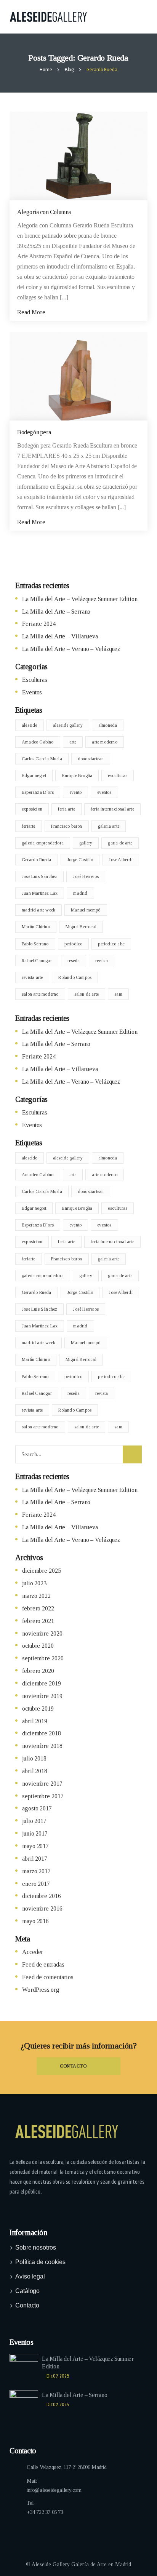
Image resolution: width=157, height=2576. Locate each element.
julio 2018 (34, 1758)
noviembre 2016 (42, 1908)
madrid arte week (38, 910)
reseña (74, 961)
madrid (80, 893)
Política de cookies (40, 2262)
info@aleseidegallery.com (54, 2490)
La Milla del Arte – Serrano (56, 612)
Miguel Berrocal (81, 927)
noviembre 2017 (42, 1784)
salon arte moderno (40, 994)
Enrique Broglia (77, 776)
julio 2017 (34, 1821)
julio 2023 (34, 1583)
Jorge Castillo (80, 860)
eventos (104, 792)
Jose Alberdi (120, 860)
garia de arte (120, 843)
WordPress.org (41, 1990)
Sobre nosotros (36, 2247)
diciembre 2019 (42, 1683)
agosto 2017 (37, 1808)
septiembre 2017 (43, 1796)
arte (73, 742)
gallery (86, 843)
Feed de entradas (43, 1964)
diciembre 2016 (42, 1896)
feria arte (66, 809)
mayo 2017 (35, 1846)
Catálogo (27, 2291)
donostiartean (91, 759)
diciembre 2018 (42, 1733)
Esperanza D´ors (38, 792)
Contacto (27, 2305)
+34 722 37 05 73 (45, 2512)
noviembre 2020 (42, 1633)
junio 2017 (35, 1833)
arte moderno (104, 742)
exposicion (32, 809)
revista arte (32, 977)
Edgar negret (34, 776)
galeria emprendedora (43, 843)
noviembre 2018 (42, 1746)
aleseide (30, 725)
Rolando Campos (75, 977)
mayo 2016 (35, 1921)
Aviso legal (30, 2276)
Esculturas (35, 680)
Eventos (32, 692)
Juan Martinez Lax (40, 893)
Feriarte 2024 (39, 624)
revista (102, 961)
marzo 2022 (36, 1596)
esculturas (118, 776)
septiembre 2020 (43, 1658)
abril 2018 (35, 1771)
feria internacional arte (112, 809)
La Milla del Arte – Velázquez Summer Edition (80, 599)
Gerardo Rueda (37, 860)
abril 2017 (35, 1859)
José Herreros (86, 876)
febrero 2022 (38, 1608)
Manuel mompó (86, 910)
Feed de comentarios (48, 1977)
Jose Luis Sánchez (39, 876)
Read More (32, 312)
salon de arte (87, 994)
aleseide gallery (68, 725)
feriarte (29, 826)
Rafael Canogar (37, 961)
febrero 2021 (38, 1621)
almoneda (108, 725)
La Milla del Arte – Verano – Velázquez (71, 649)
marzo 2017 (36, 1871)
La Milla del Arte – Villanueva (60, 636)
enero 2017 (36, 1884)
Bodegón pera (34, 432)
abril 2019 (35, 1721)
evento (75, 792)
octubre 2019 (38, 1709)
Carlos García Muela (42, 759)
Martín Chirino (36, 927)
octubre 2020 (38, 1646)
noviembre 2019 (42, 1696)
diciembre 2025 (42, 1571)
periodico (74, 944)
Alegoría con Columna (44, 212)
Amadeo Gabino (38, 742)
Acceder (33, 1952)
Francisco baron (67, 826)
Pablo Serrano (35, 944)
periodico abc (111, 944)
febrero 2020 (38, 1671)
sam (118, 994)
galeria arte (109, 826)
